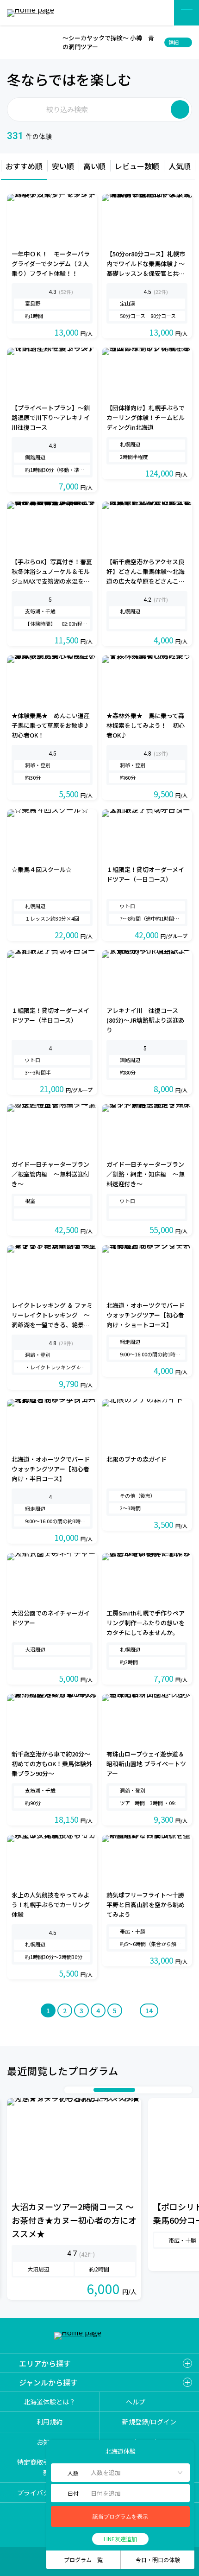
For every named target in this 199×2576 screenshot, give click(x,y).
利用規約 (50, 2422)
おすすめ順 (24, 166)
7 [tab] (158, 2090)
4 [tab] (114, 2090)
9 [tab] (177, 2090)
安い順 (63, 166)
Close (13, 42)
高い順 (94, 166)
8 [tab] (168, 2090)
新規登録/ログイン (149, 2422)
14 (149, 2010)
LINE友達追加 (120, 2539)
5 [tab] (140, 2090)
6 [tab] (149, 2090)
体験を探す (156, 13)
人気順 (180, 166)
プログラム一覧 (83, 2560)
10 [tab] (186, 2090)
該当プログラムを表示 (120, 2517)
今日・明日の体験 (158, 2560)
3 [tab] (89, 2090)
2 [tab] (80, 2090)
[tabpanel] (74, 2199)
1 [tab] (70, 2090)
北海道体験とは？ (50, 2402)
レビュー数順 (137, 166)
